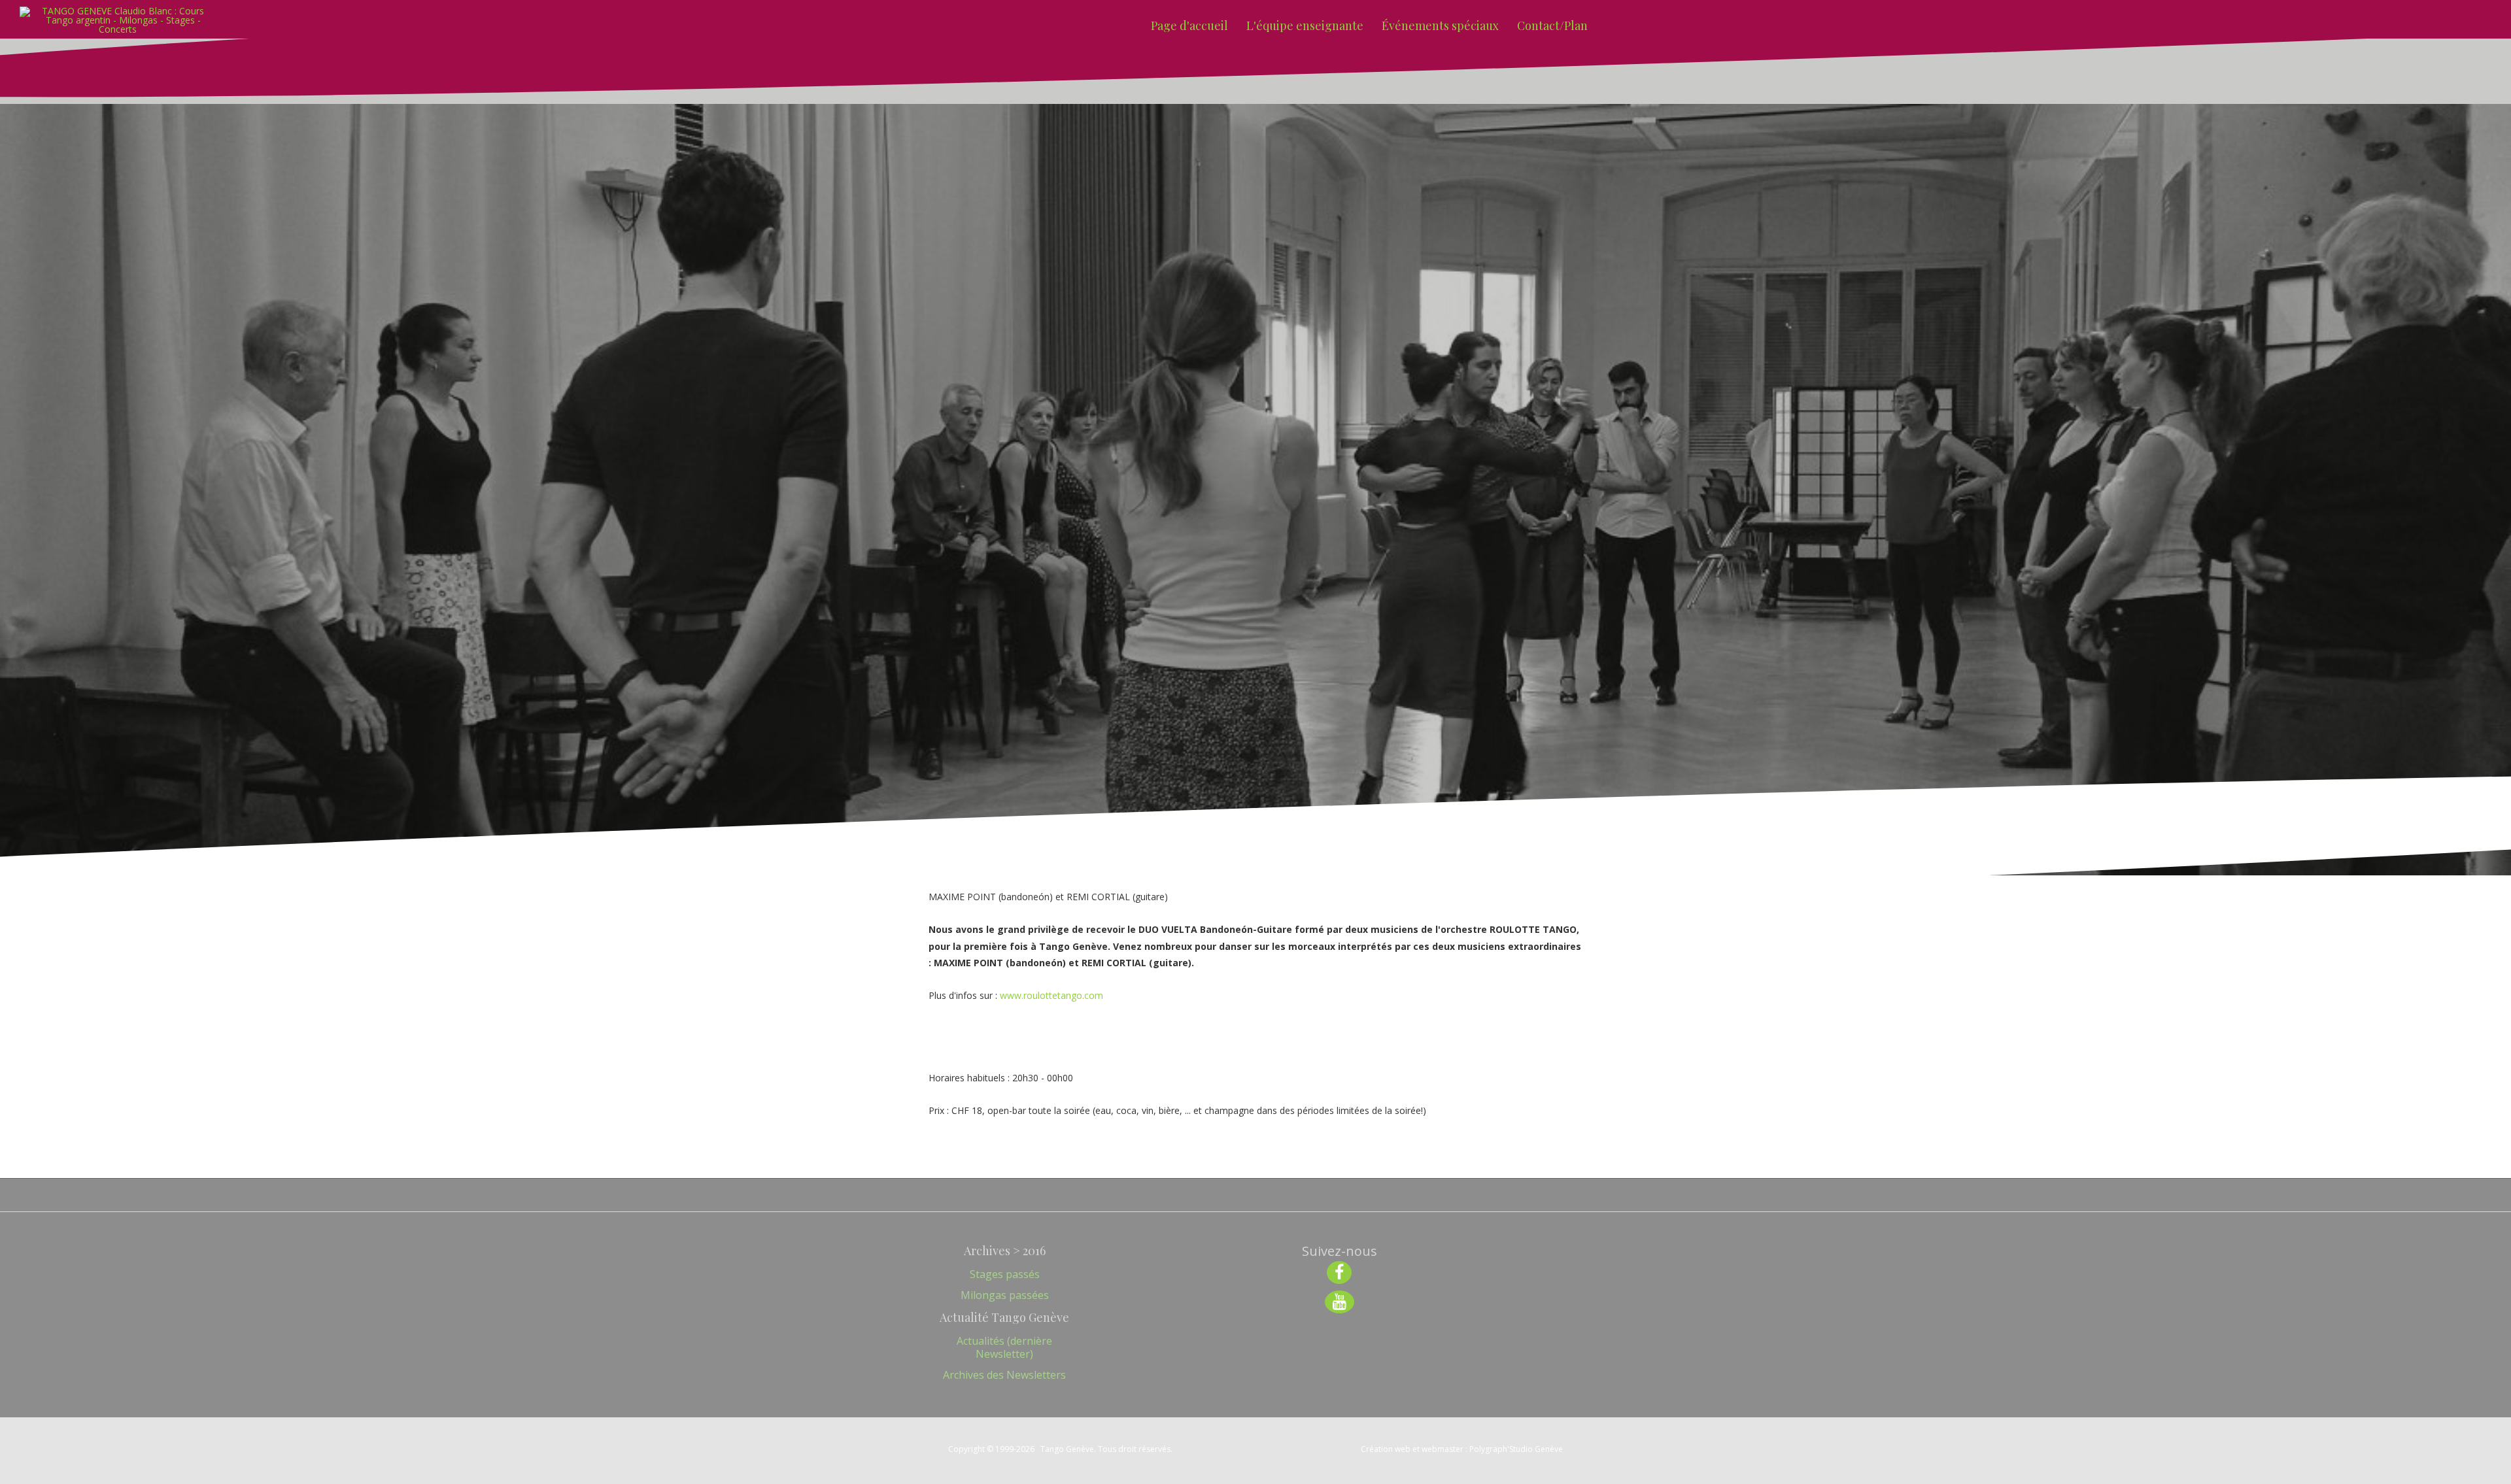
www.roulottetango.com (1051, 995)
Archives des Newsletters (1004, 1375)
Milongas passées (1005, 1295)
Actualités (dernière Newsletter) (1004, 1347)
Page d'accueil (1189, 25)
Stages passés (1005, 1274)
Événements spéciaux (1440, 25)
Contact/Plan (1552, 25)
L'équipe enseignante (1305, 25)
